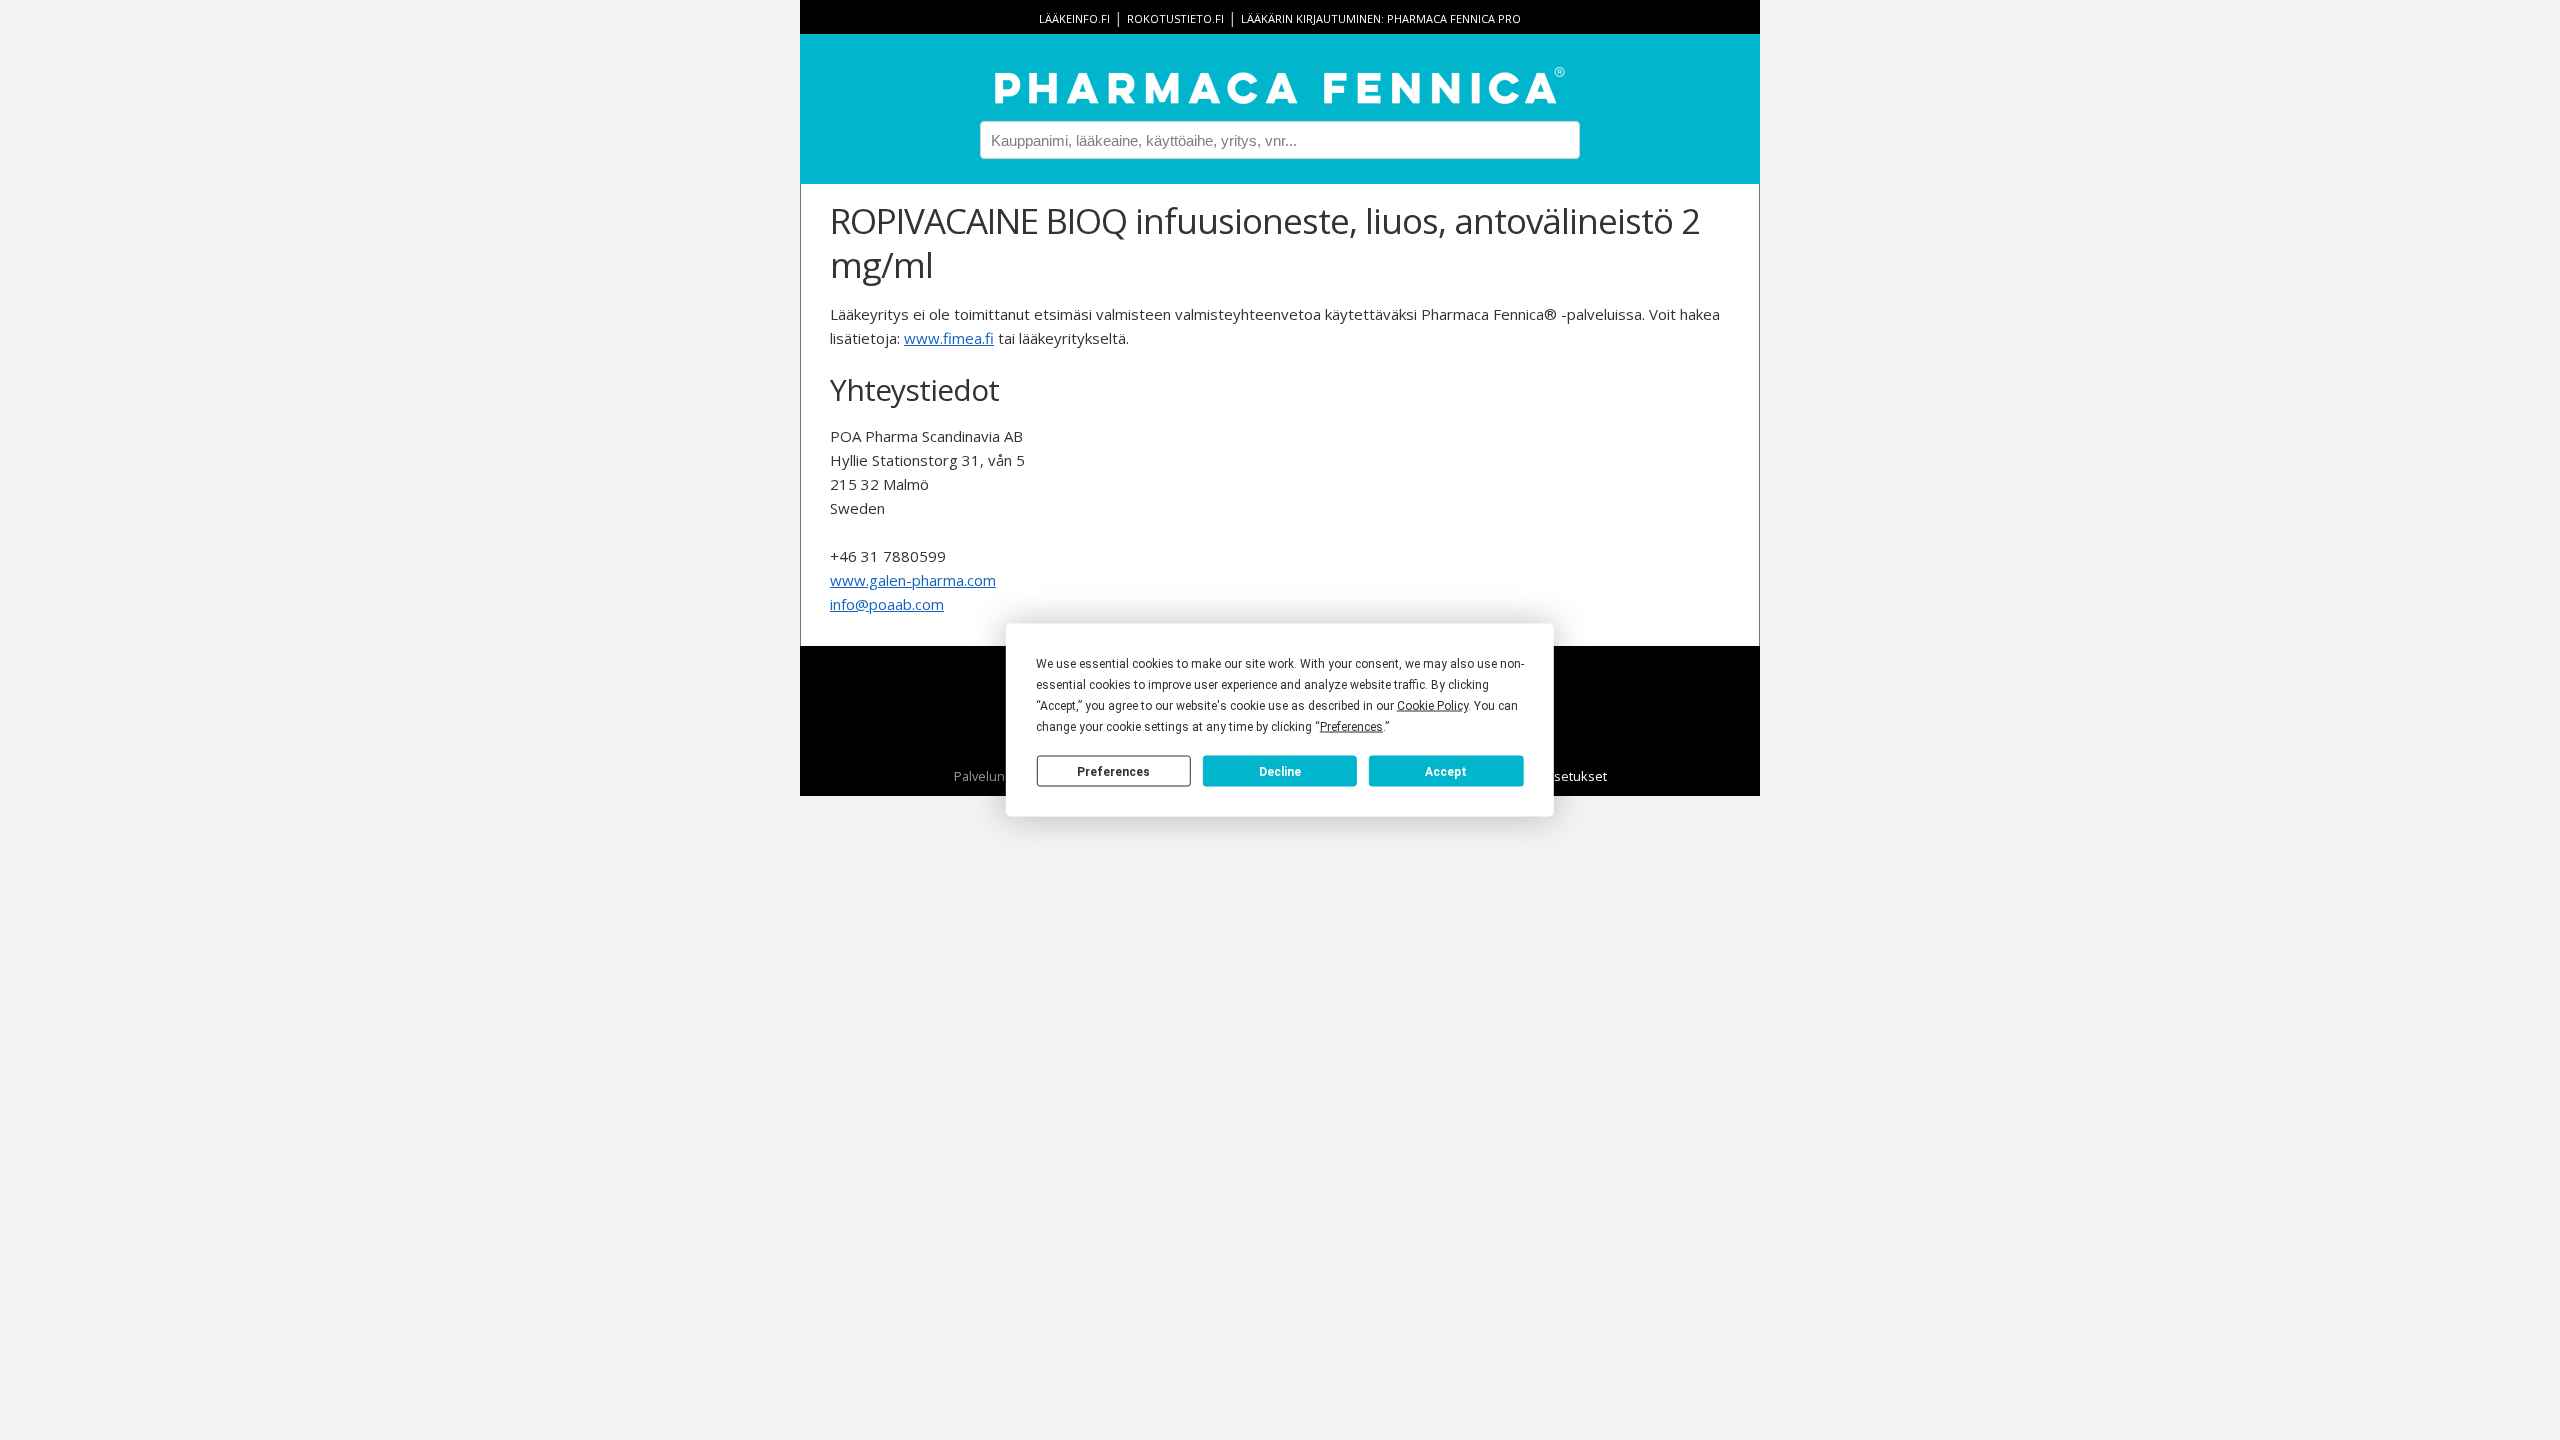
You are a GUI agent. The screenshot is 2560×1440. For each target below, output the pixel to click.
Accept (1446, 771)
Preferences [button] (1351, 727)
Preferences (1113, 771)
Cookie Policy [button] (1432, 706)
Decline (1280, 771)
